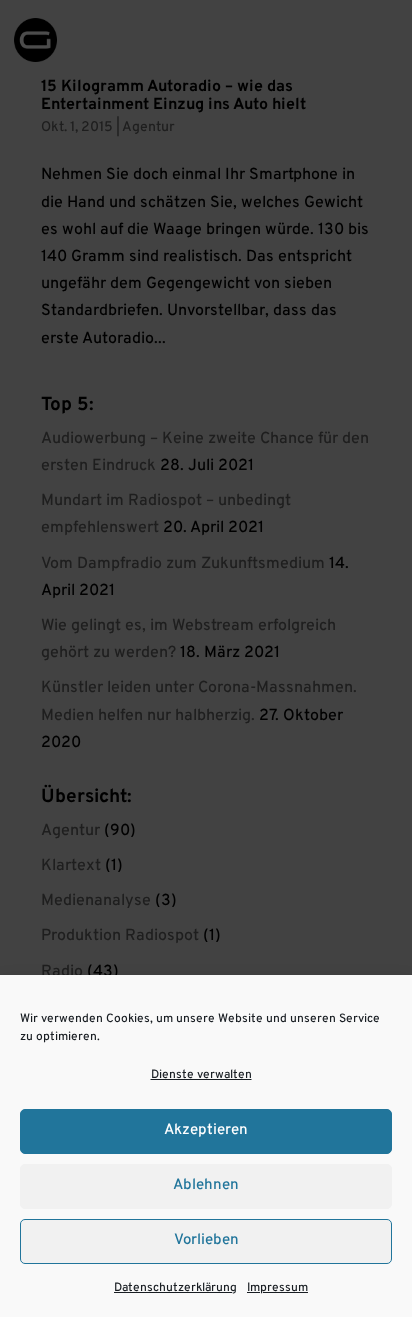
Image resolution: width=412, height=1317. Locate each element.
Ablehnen (206, 1185)
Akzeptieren (206, 1130)
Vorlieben (206, 1240)
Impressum (277, 1288)
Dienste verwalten (201, 1075)
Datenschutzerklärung (175, 1288)
